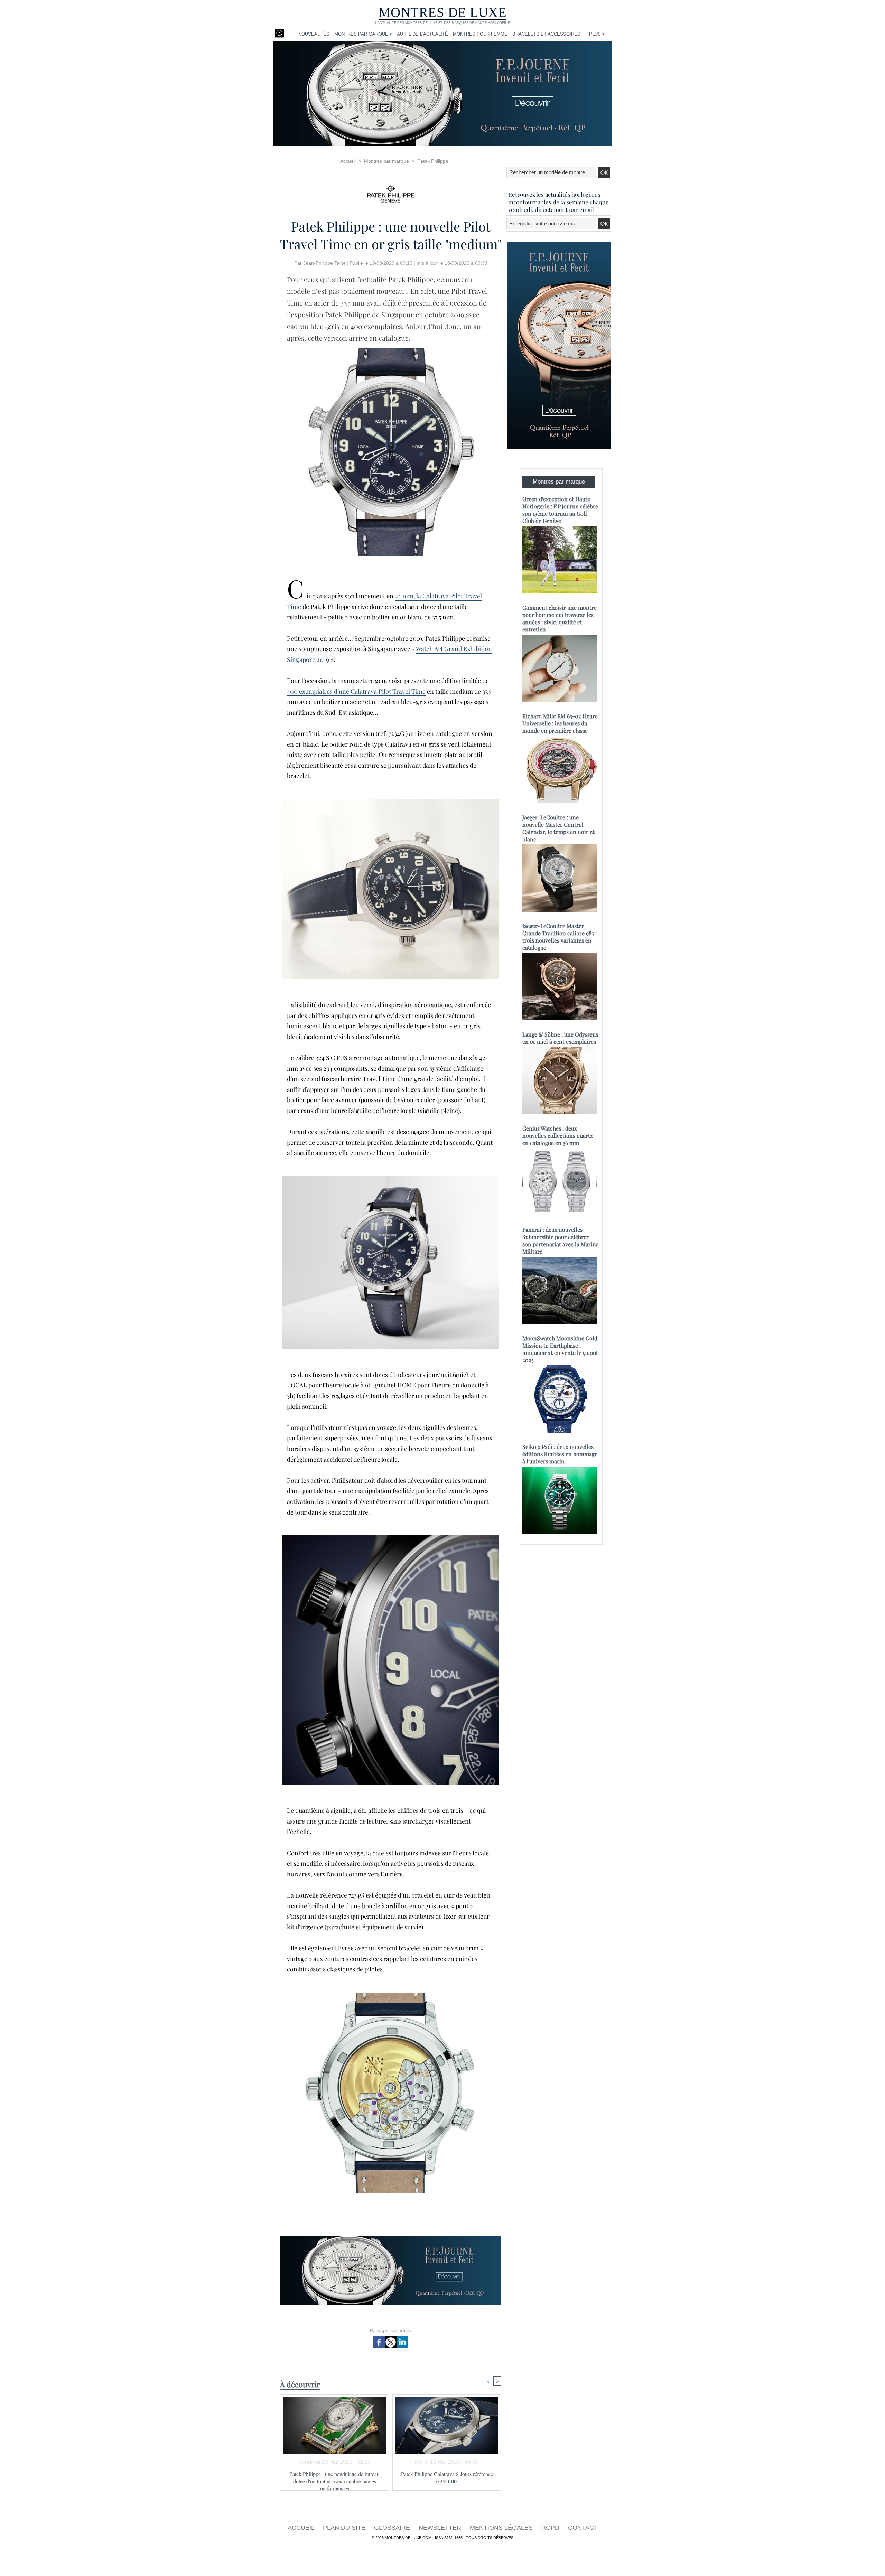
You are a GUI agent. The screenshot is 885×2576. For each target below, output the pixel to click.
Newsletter (441, 2528)
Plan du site (345, 2528)
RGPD (551, 2528)
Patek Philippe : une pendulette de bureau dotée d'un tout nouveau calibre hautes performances (334, 2479)
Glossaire (393, 2528)
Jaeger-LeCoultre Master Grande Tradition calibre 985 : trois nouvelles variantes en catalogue (560, 937)
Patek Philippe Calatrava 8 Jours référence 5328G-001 (447, 2477)
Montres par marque (386, 161)
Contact (583, 2528)
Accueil (348, 161)
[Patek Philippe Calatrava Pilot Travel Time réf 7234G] (391, 350)
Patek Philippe (433, 161)
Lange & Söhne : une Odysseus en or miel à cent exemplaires (560, 1038)
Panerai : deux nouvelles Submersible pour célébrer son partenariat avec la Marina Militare (561, 1240)
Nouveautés (314, 34)
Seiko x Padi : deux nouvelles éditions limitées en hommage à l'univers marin (560, 1454)
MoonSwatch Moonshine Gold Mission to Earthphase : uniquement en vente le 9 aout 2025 (560, 1349)
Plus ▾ (597, 34)
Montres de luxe (443, 12)
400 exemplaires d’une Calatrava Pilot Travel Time (356, 691)
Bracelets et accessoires (546, 34)
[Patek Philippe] (391, 192)
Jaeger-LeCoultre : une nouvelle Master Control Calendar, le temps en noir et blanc (558, 828)
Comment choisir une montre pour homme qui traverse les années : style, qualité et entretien (560, 618)
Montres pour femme (480, 34)
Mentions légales (502, 2528)
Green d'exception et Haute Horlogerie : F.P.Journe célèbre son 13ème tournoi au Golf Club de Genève (560, 510)
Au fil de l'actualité (422, 34)
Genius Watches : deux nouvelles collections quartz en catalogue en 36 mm (558, 1136)
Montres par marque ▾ (363, 34)
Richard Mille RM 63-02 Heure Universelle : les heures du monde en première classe (560, 723)
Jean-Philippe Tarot (324, 263)
